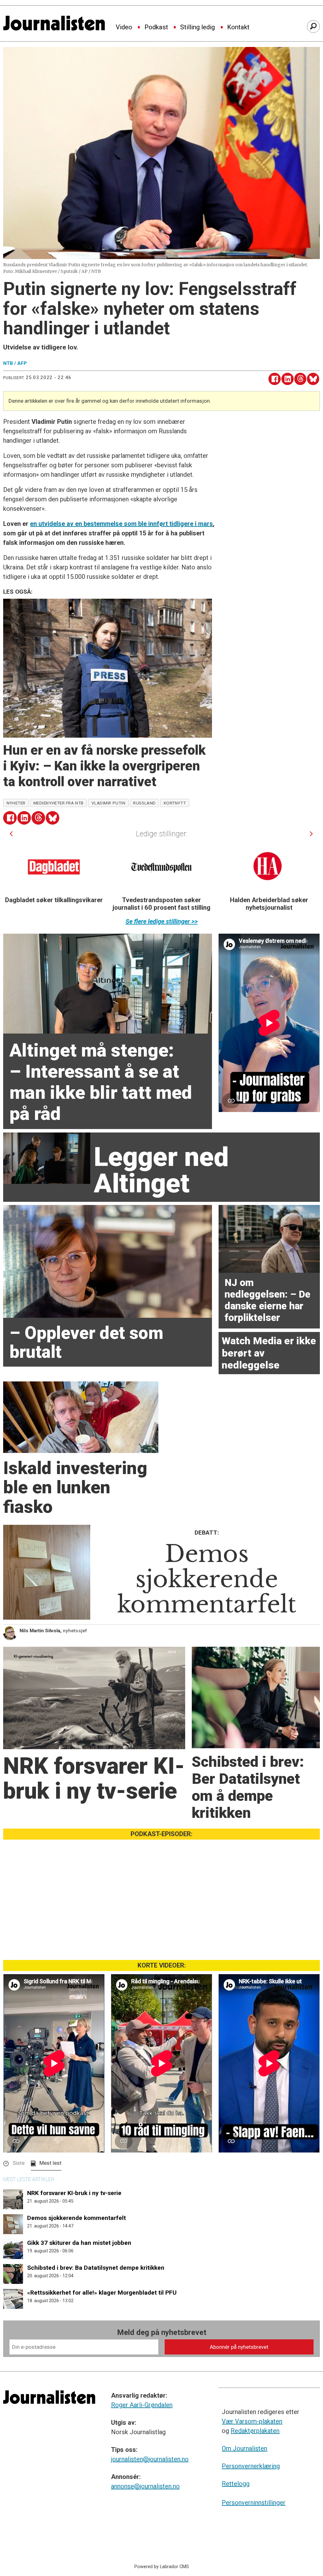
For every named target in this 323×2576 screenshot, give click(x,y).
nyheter (16, 803)
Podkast (156, 27)
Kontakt (238, 27)
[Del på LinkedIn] (288, 379)
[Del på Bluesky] (313, 379)
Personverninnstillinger (254, 2503)
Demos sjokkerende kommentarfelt (76, 2218)
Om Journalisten (244, 2448)
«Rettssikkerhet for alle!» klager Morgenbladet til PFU (102, 2293)
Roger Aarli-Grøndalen (142, 2405)
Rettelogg (236, 2484)
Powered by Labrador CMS (162, 2567)
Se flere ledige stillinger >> (162, 921)
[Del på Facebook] (275, 379)
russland (144, 803)
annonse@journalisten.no (145, 2486)
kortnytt (175, 803)
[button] (11, 834)
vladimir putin (109, 803)
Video (124, 27)
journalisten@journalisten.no (150, 2459)
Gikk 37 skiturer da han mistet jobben (79, 2243)
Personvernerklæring (251, 2466)
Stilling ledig (197, 27)
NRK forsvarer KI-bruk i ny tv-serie (74, 2193)
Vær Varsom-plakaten (252, 2421)
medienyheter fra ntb (59, 803)
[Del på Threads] (300, 379)
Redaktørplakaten (255, 2431)
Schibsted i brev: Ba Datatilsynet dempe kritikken (96, 2268)
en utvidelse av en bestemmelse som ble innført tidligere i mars (121, 524)
